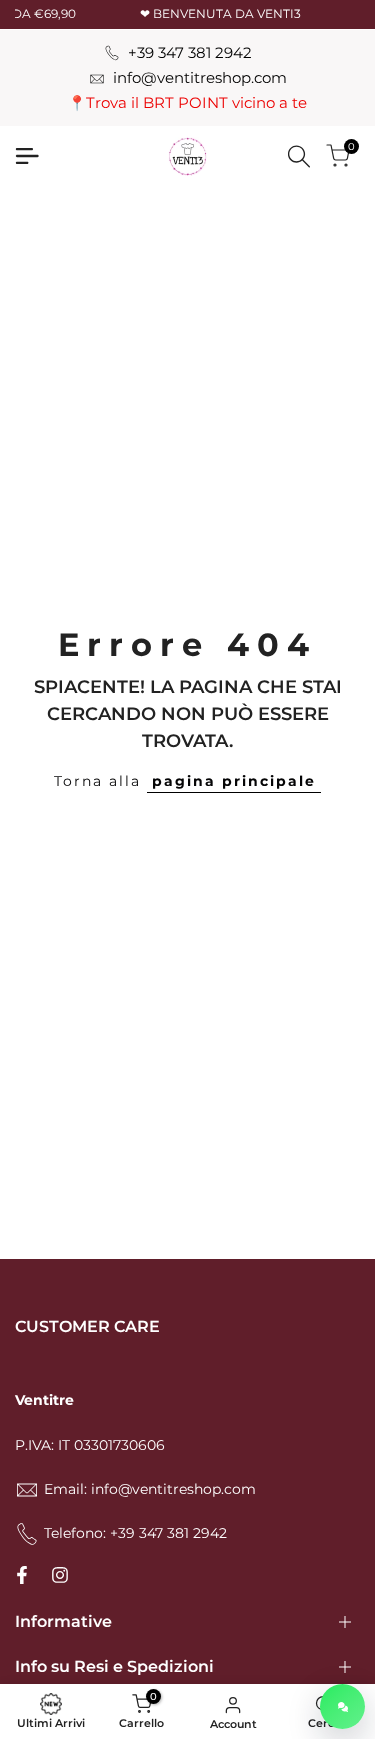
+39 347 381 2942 (190, 53)
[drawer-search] (299, 156)
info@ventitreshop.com (200, 78)
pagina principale (234, 781)
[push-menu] (27, 156)
